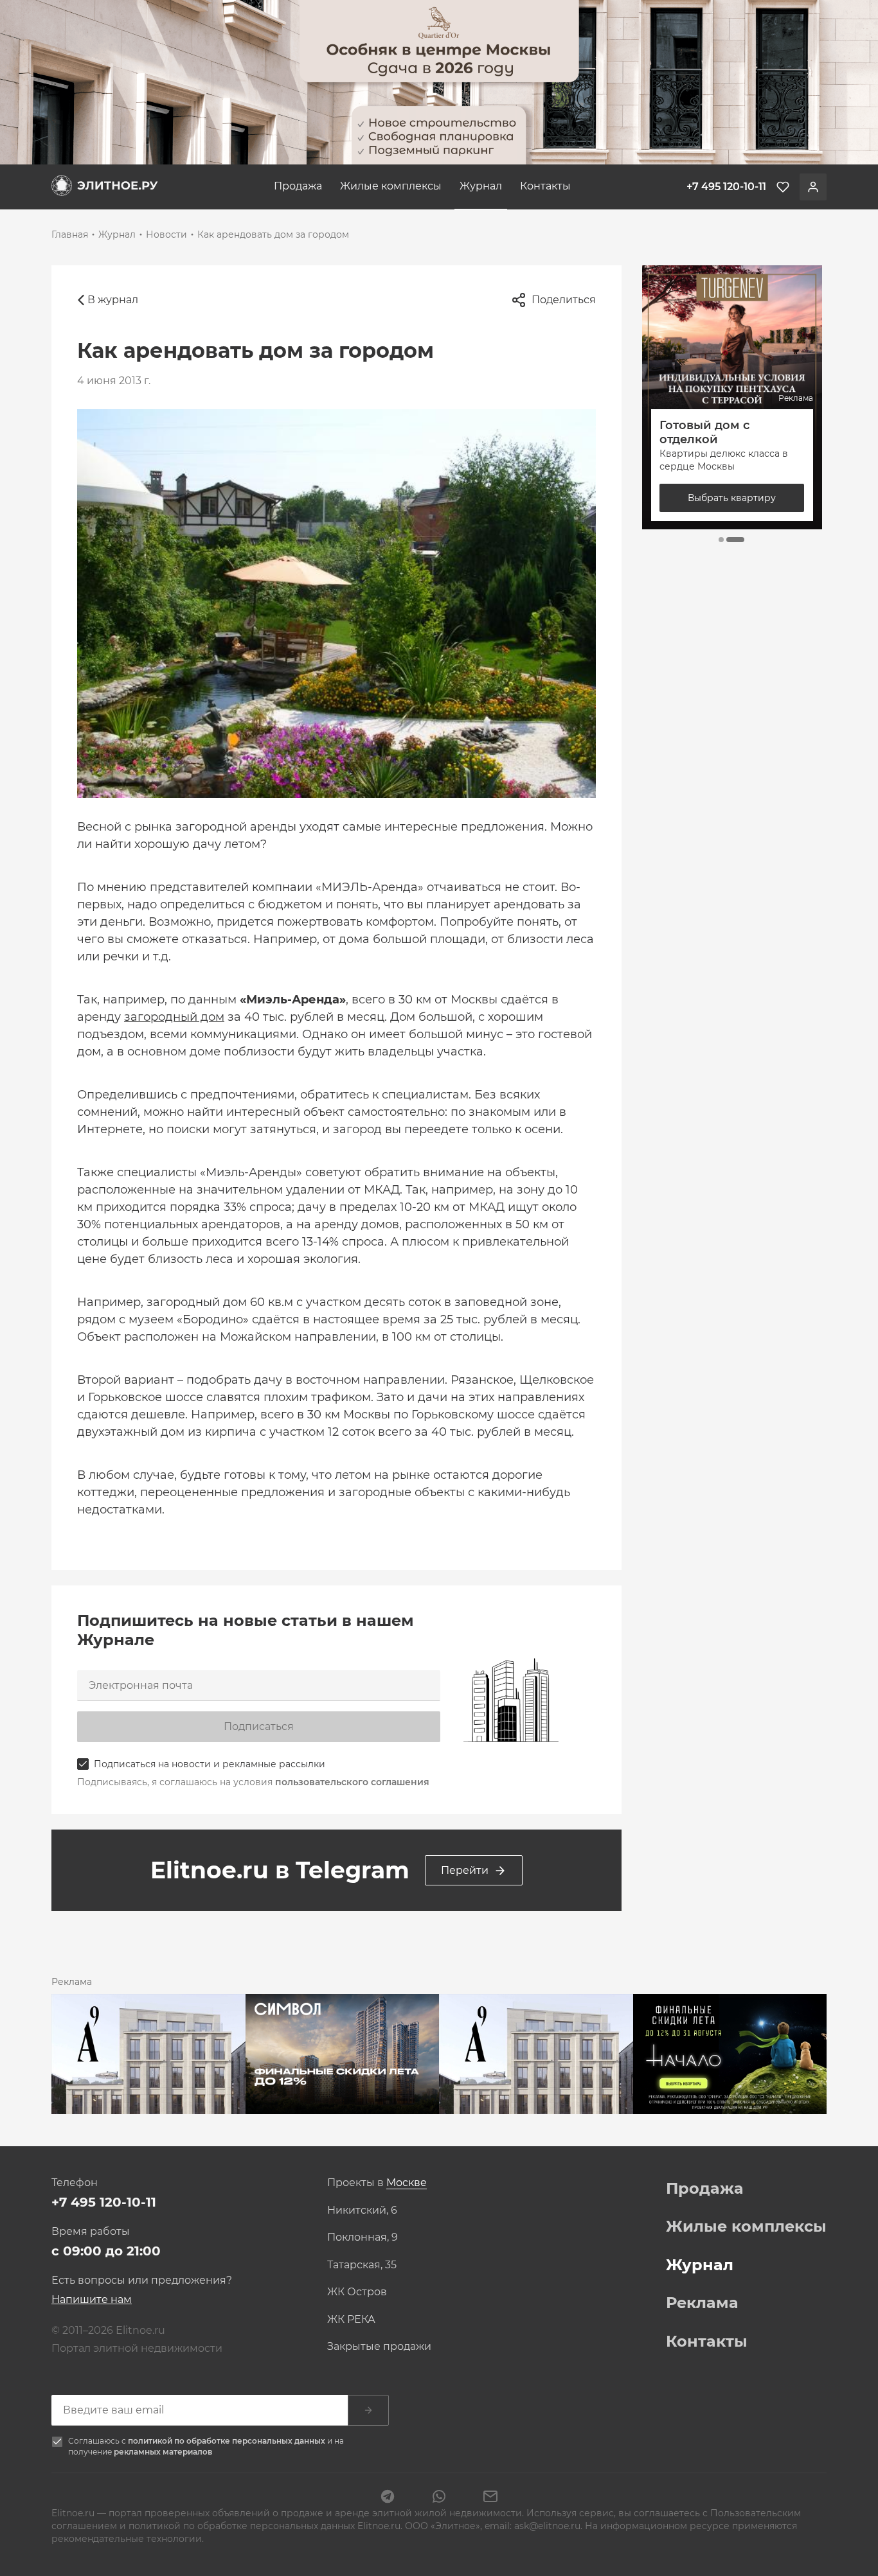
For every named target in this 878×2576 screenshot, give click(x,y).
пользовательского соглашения (352, 1782)
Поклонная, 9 (363, 2237)
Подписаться (259, 1726)
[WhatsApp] (439, 2498)
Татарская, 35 (362, 2265)
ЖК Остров (357, 2292)
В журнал (113, 300)
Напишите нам (92, 2299)
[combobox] (407, 2183)
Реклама (702, 2303)
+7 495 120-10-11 (104, 2202)
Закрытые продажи (379, 2347)
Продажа (298, 186)
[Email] (490, 2498)
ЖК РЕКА (351, 2320)
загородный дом (174, 1017)
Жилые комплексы (391, 186)
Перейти (465, 1870)
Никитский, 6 (362, 2210)
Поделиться (564, 300)
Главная (70, 234)
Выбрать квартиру (732, 498)
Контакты (545, 186)
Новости (166, 234)
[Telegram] (388, 2498)
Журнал (481, 186)
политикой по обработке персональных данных (228, 2441)
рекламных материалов (163, 2452)
